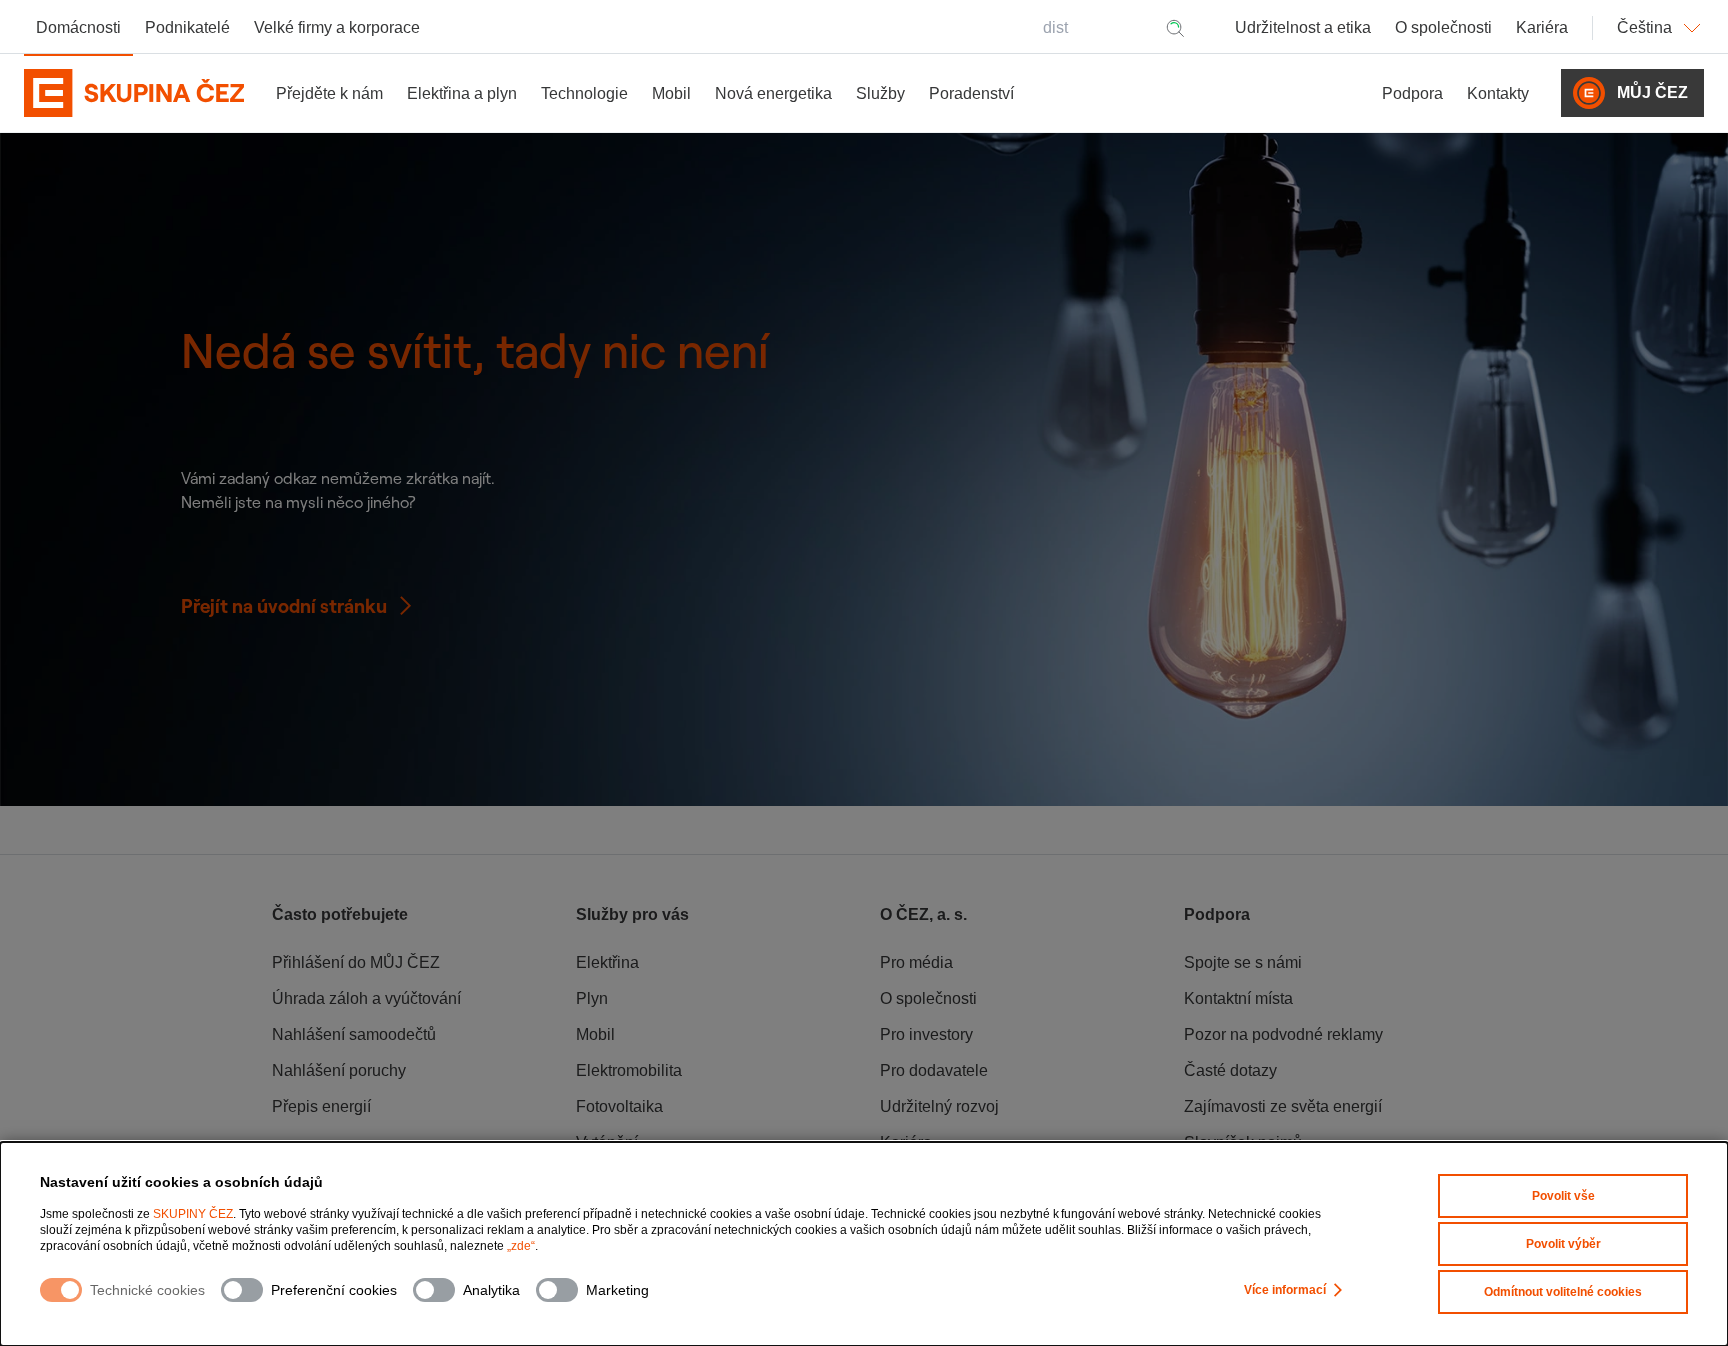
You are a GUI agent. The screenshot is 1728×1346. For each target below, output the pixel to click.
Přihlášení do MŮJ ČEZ (356, 962)
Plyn (592, 998)
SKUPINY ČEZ (193, 1214)
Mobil (671, 93)
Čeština (1644, 27)
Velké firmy (337, 27)
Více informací (1285, 1290)
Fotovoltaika (619, 1106)
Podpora (1412, 93)
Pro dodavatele (934, 1070)
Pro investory (926, 1034)
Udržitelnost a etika (1303, 27)
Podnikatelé (187, 27)
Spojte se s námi (1243, 962)
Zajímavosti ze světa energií (1283, 1106)
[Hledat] (1175, 28)
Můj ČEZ (1652, 92)
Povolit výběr (1563, 1244)
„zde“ (521, 1246)
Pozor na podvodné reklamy (1283, 1034)
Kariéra (1542, 27)
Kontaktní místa (1238, 998)
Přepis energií (321, 1106)
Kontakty (1498, 93)
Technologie (584, 93)
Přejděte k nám (329, 93)
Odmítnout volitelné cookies (1563, 1292)
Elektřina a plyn (462, 93)
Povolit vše (1563, 1196)
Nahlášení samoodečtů (354, 1034)
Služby (880, 93)
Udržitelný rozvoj (939, 1106)
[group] (408, 1047)
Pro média (916, 962)
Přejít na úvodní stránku (284, 606)
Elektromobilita (629, 1070)
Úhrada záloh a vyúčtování (366, 998)
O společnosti (1443, 27)
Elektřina (607, 962)
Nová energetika (773, 93)
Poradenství (971, 93)
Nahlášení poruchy (339, 1070)
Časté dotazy (1230, 1070)
